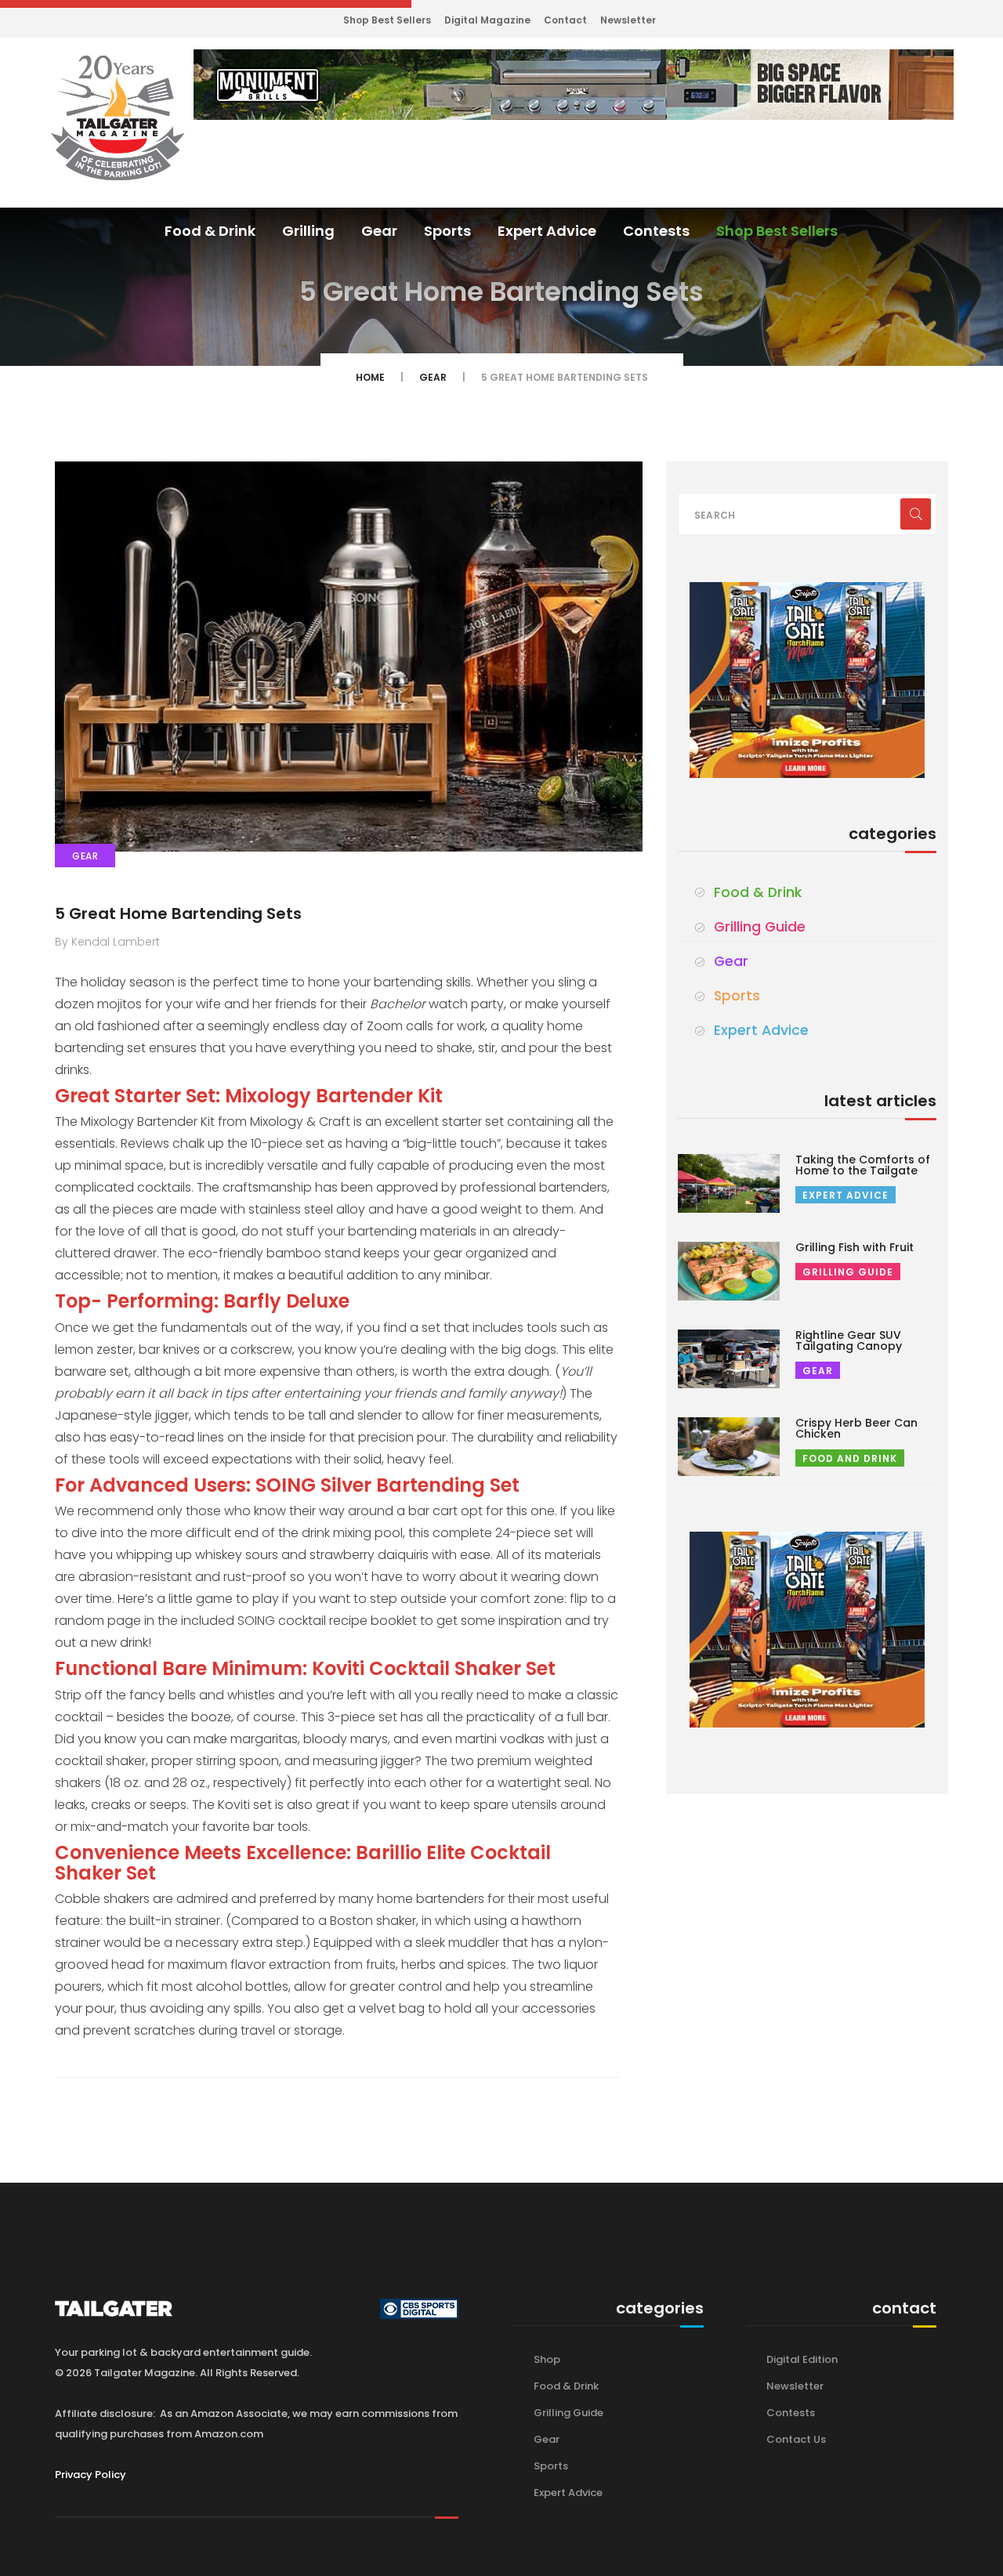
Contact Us (796, 2439)
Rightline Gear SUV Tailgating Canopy (849, 1340)
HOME (370, 377)
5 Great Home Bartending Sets (178, 914)
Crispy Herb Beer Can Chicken (856, 1428)
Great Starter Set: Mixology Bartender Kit (249, 1096)
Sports (447, 231)
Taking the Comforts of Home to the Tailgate (863, 1165)
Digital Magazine (487, 20)
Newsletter (628, 20)
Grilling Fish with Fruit (855, 1247)
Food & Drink (210, 231)
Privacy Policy (91, 2475)
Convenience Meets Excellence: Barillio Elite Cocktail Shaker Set (303, 1863)
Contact (565, 20)
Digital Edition (802, 2359)
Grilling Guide (760, 927)
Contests (656, 231)
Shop (547, 2359)
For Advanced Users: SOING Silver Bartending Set (287, 1485)
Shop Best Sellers (387, 20)
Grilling (308, 231)
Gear (379, 231)
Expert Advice (547, 231)
